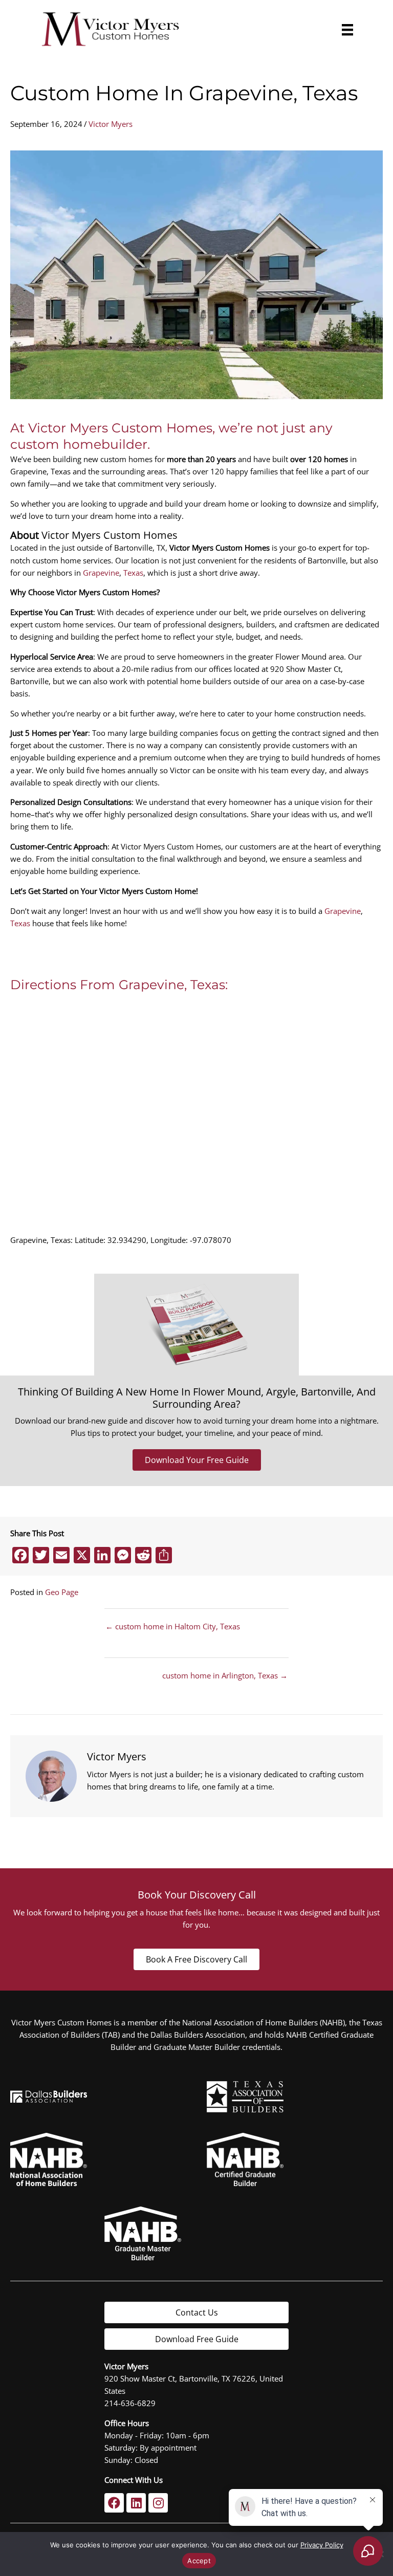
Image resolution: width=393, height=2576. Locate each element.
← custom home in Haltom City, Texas (173, 1627)
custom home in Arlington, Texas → (225, 1676)
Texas (133, 573)
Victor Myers (111, 124)
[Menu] (345, 30)
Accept (199, 2561)
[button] (114, 2503)
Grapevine (101, 573)
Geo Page (62, 1592)
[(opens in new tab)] (245, 2095)
